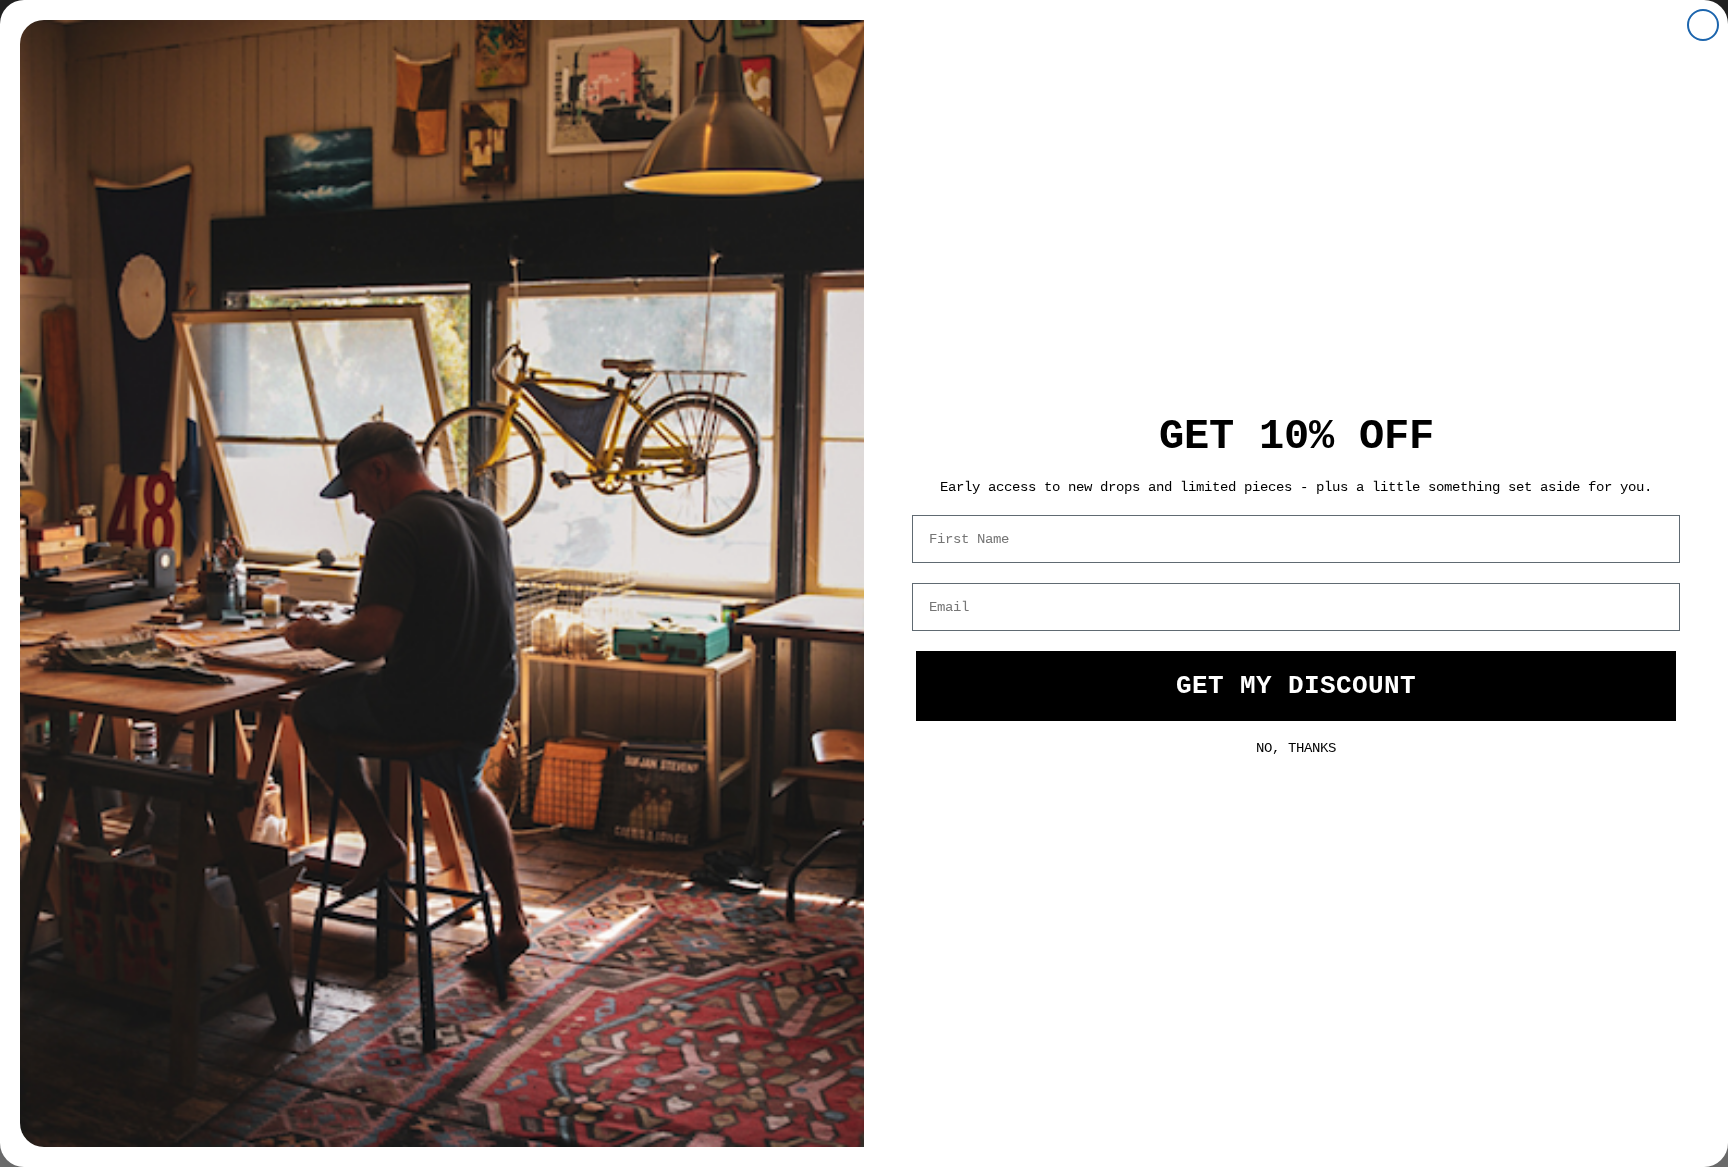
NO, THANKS (1296, 746)
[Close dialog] (1703, 25)
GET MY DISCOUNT (1296, 686)
